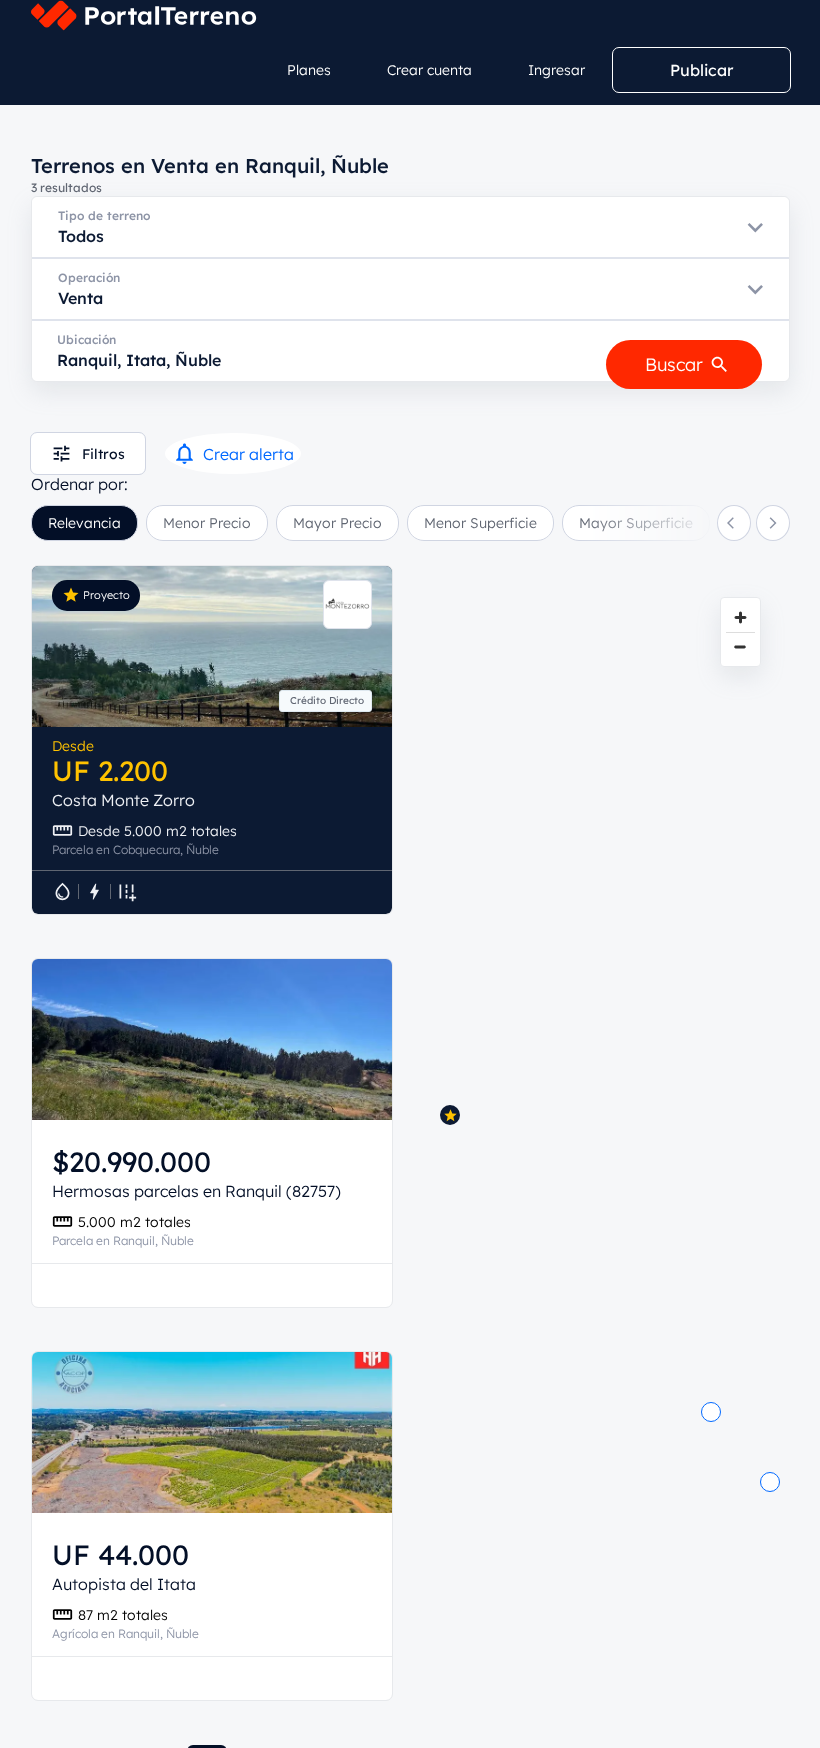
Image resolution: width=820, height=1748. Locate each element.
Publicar (701, 70)
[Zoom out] (740, 646)
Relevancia (84, 523)
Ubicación (86, 339)
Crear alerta (248, 454)
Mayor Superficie (636, 523)
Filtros (103, 454)
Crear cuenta (429, 70)
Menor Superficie (480, 523)
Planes (309, 70)
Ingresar (556, 70)
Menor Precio (207, 523)
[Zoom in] (740, 617)
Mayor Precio (337, 523)
